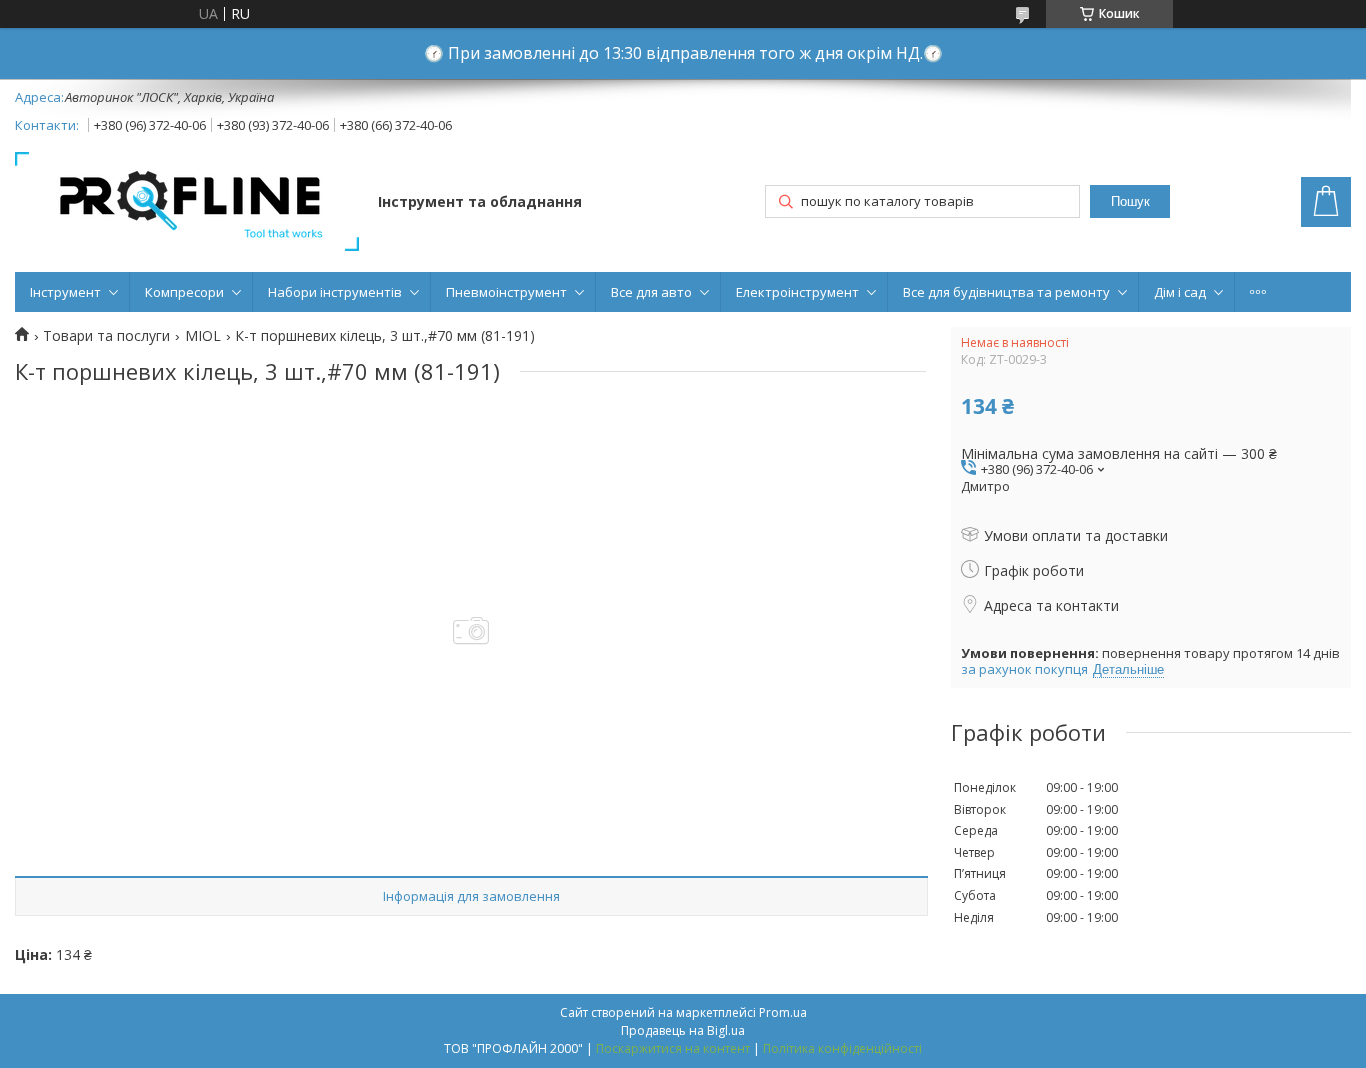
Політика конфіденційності (842, 1048)
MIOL (203, 336)
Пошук (1130, 201)
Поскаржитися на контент (673, 1048)
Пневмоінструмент (506, 292)
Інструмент (65, 292)
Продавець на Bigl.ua (683, 1030)
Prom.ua (783, 1012)
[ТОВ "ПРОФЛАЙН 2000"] (187, 203)
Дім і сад (1180, 292)
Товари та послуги (106, 336)
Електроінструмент (797, 292)
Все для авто (651, 292)
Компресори (184, 292)
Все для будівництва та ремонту (1006, 292)
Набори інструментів (335, 292)
